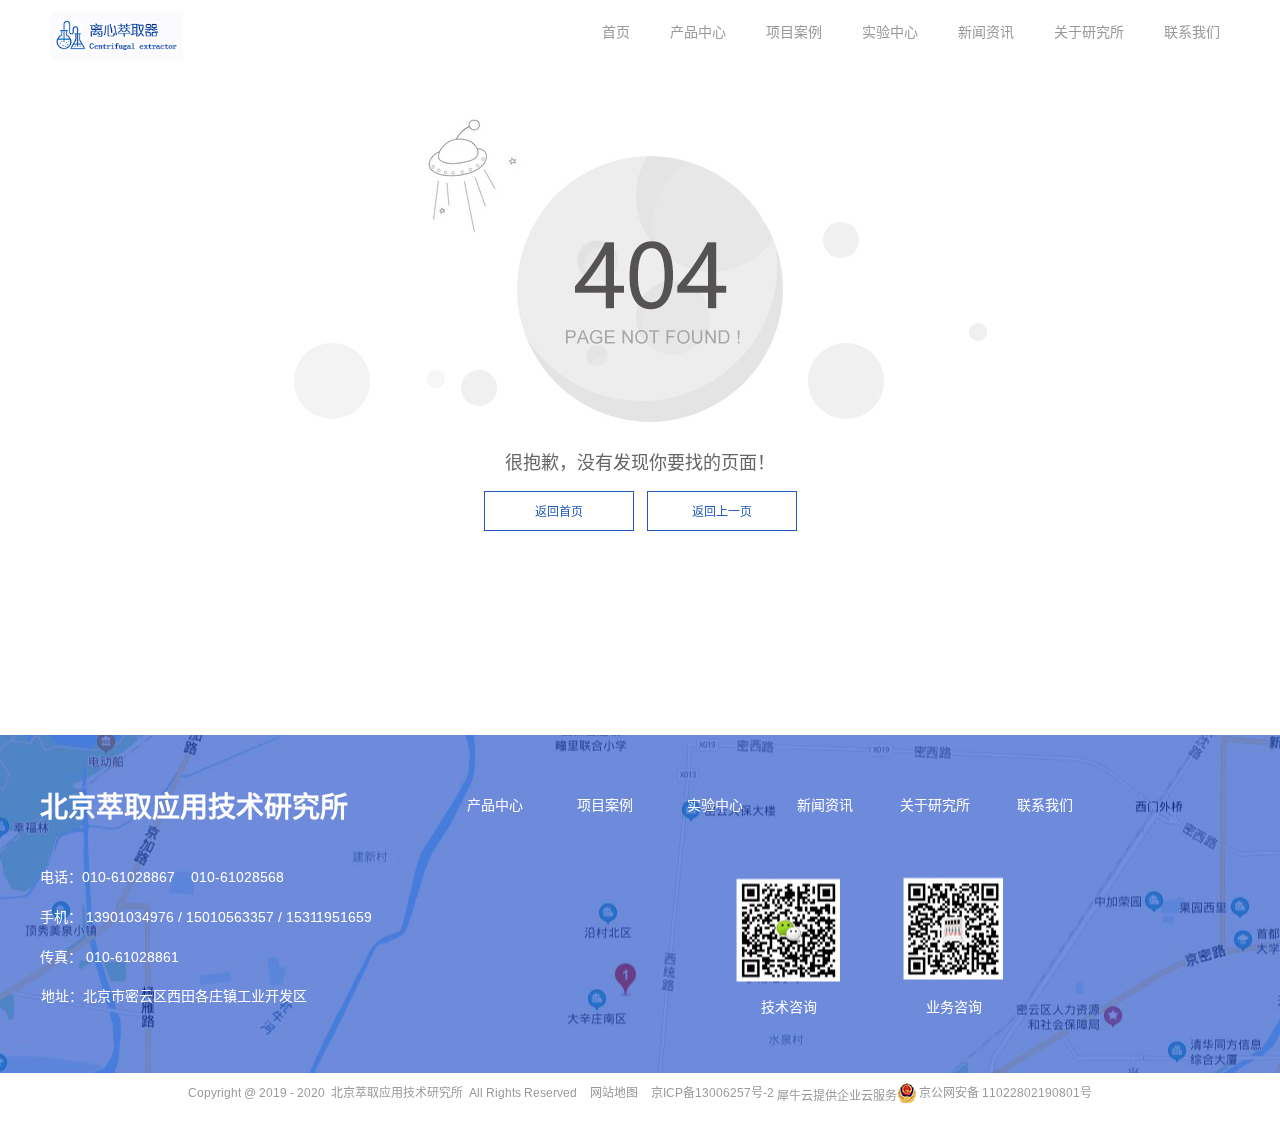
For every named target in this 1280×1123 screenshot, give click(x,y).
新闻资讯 (986, 32)
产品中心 (698, 32)
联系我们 (1192, 32)
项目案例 (794, 32)
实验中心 (890, 32)
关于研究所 (1089, 32)
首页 (616, 32)
